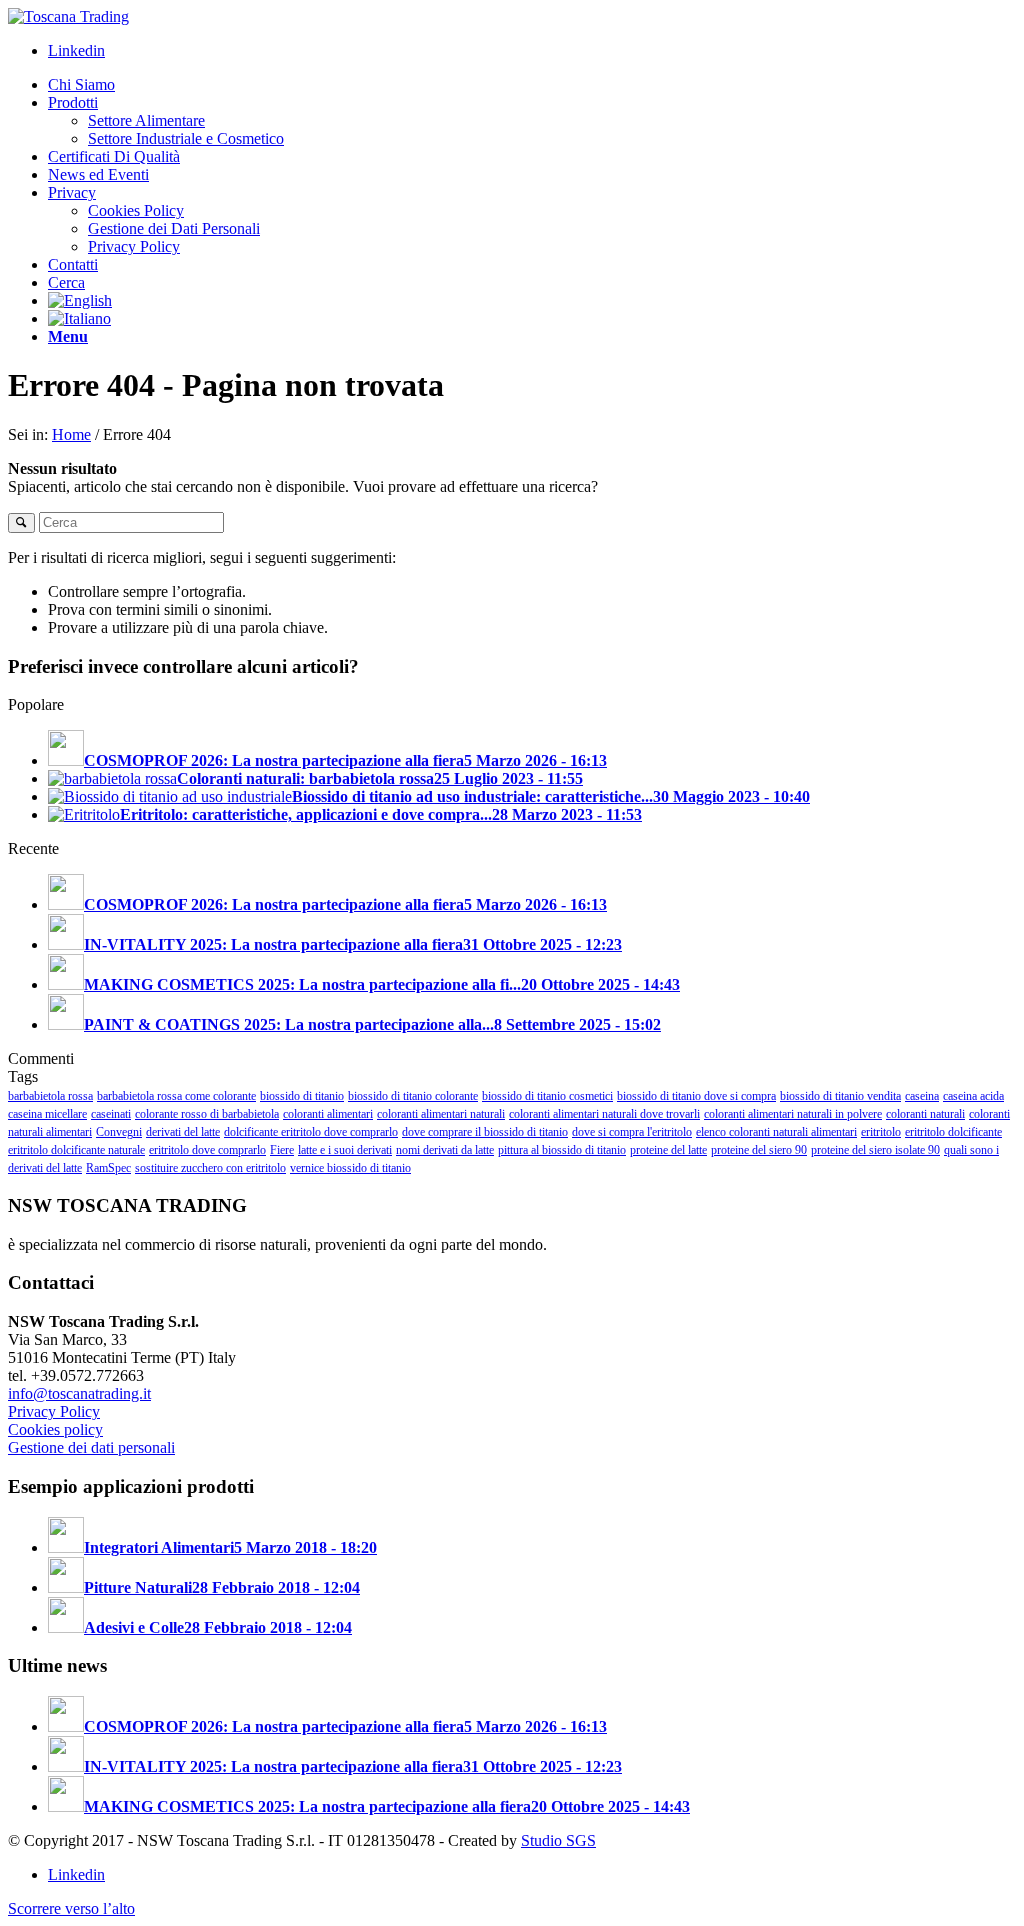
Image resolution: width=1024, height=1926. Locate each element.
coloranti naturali (925, 1114)
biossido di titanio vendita (840, 1096)
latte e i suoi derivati (345, 1150)
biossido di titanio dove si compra (696, 1096)
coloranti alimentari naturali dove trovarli (604, 1114)
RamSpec (108, 1168)
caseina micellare (47, 1114)
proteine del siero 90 (759, 1150)
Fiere (282, 1150)
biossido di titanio (302, 1096)
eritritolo (881, 1132)
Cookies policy (55, 1429)
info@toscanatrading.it (79, 1393)
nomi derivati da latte (445, 1150)
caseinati (111, 1114)
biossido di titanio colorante (413, 1096)
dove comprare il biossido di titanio (485, 1132)
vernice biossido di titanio (350, 1168)
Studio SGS (558, 1840)
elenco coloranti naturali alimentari (776, 1132)
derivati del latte (183, 1132)
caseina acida (973, 1096)
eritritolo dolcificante (953, 1132)
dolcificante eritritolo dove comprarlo (311, 1132)
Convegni (119, 1132)
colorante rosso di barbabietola (207, 1114)
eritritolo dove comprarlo (207, 1150)
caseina (922, 1096)
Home (71, 434)
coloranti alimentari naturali (441, 1114)
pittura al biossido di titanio (562, 1150)
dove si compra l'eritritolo (632, 1132)
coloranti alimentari (328, 1114)
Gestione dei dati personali (91, 1447)
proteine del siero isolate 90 (875, 1150)
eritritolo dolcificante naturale (76, 1150)
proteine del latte (668, 1150)
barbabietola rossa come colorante (176, 1096)
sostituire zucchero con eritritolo (210, 1168)
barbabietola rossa (50, 1096)
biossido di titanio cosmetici (547, 1096)
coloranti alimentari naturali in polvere (793, 1114)
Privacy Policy (54, 1411)
